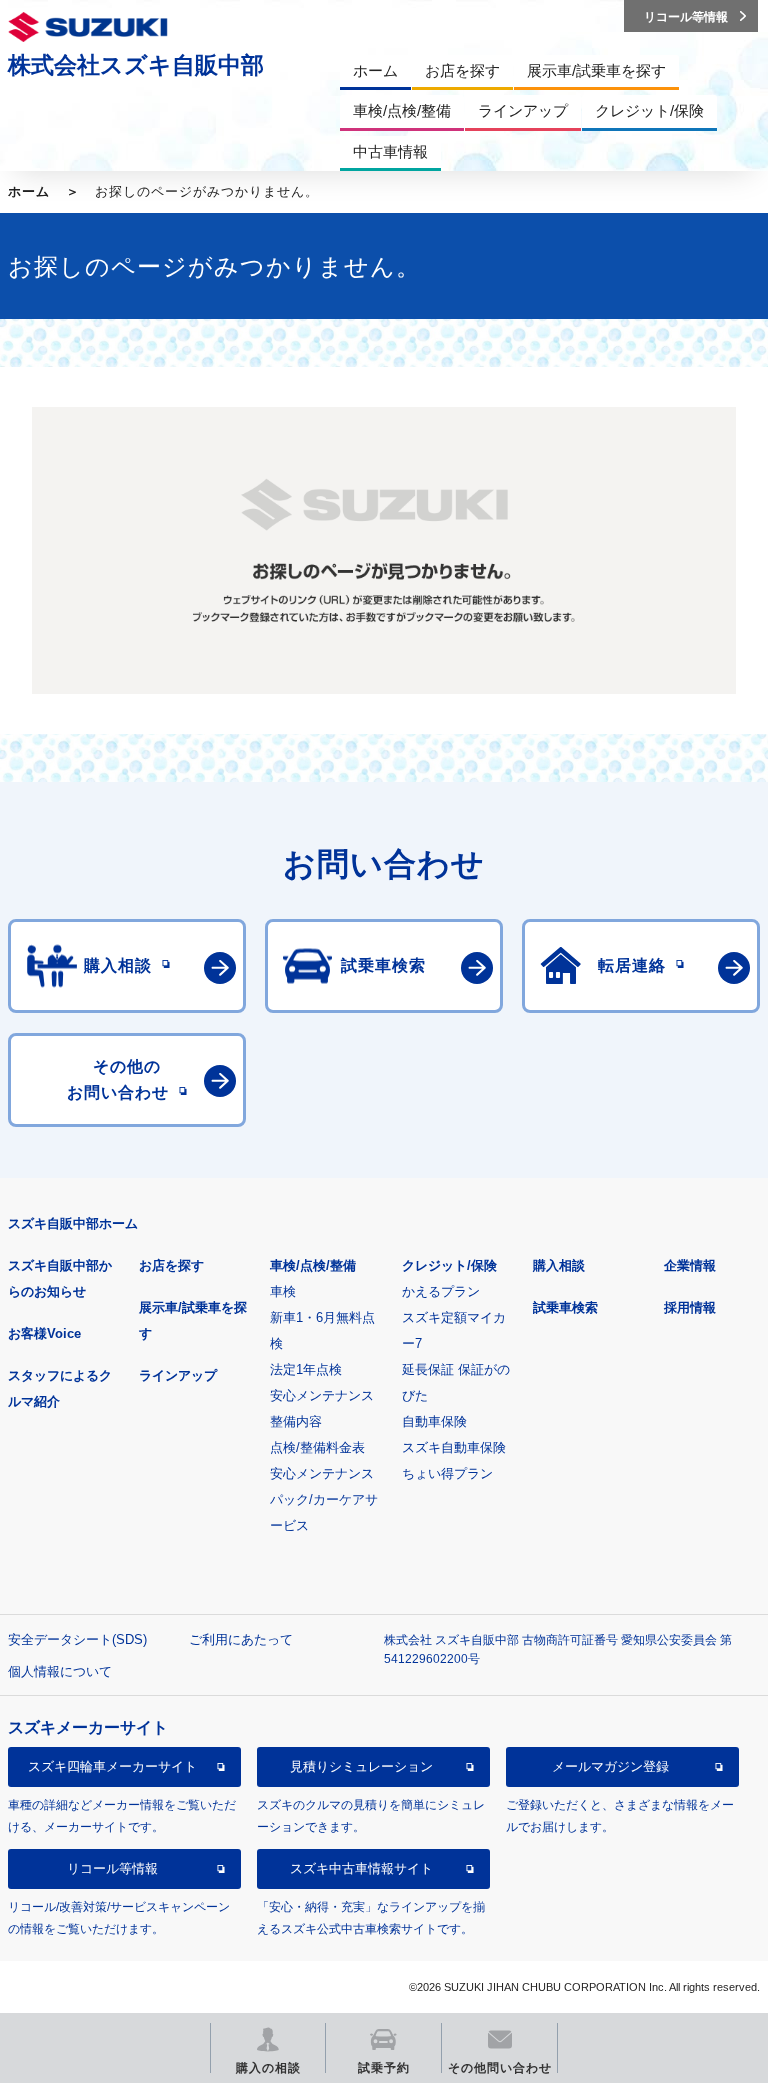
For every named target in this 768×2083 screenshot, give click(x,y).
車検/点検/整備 (313, 1265)
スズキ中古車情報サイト (361, 1868)
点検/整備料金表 (317, 1447)
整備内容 (296, 1421)
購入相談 (559, 1265)
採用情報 (690, 1307)
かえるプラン (441, 1291)
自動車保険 (434, 1421)
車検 (283, 1291)
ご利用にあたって (241, 1639)
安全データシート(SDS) (77, 1639)
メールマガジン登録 (610, 1766)
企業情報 (690, 1265)
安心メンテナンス (322, 1395)
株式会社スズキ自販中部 (136, 65)
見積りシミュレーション (361, 1766)
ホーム (29, 191)
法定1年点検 (306, 1369)
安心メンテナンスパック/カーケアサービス (324, 1499)
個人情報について (60, 1671)
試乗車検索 (565, 1307)
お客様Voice (44, 1333)
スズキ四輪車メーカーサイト (112, 1766)
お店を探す (171, 1265)
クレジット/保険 (449, 1265)
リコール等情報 (112, 1868)
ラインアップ (178, 1375)
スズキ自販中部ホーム (73, 1223)
